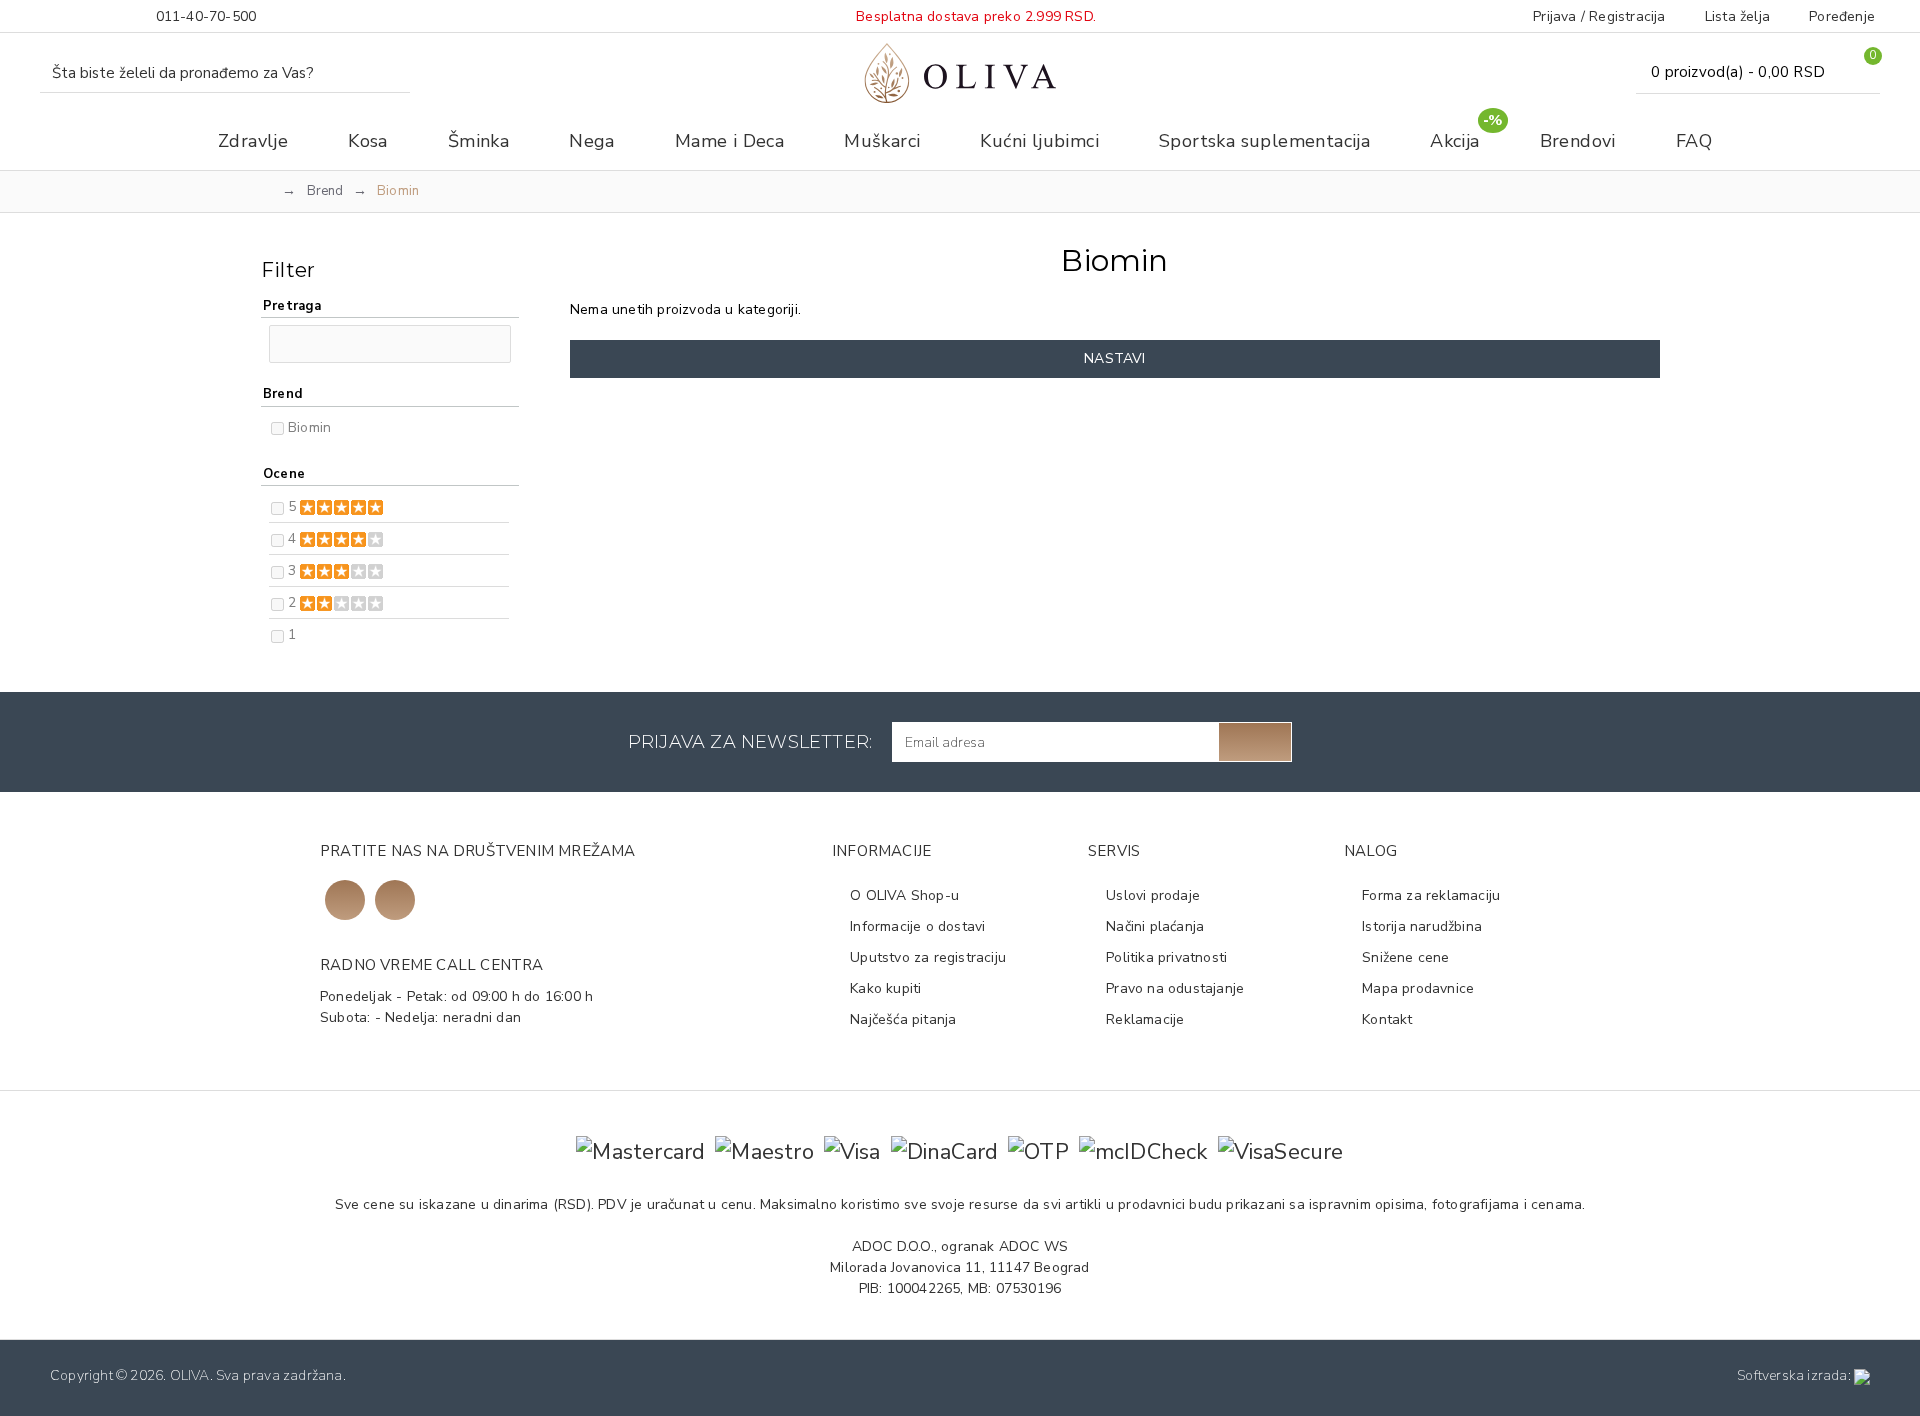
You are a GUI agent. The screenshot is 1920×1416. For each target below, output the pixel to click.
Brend (325, 191)
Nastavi (1114, 358)
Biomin (309, 427)
